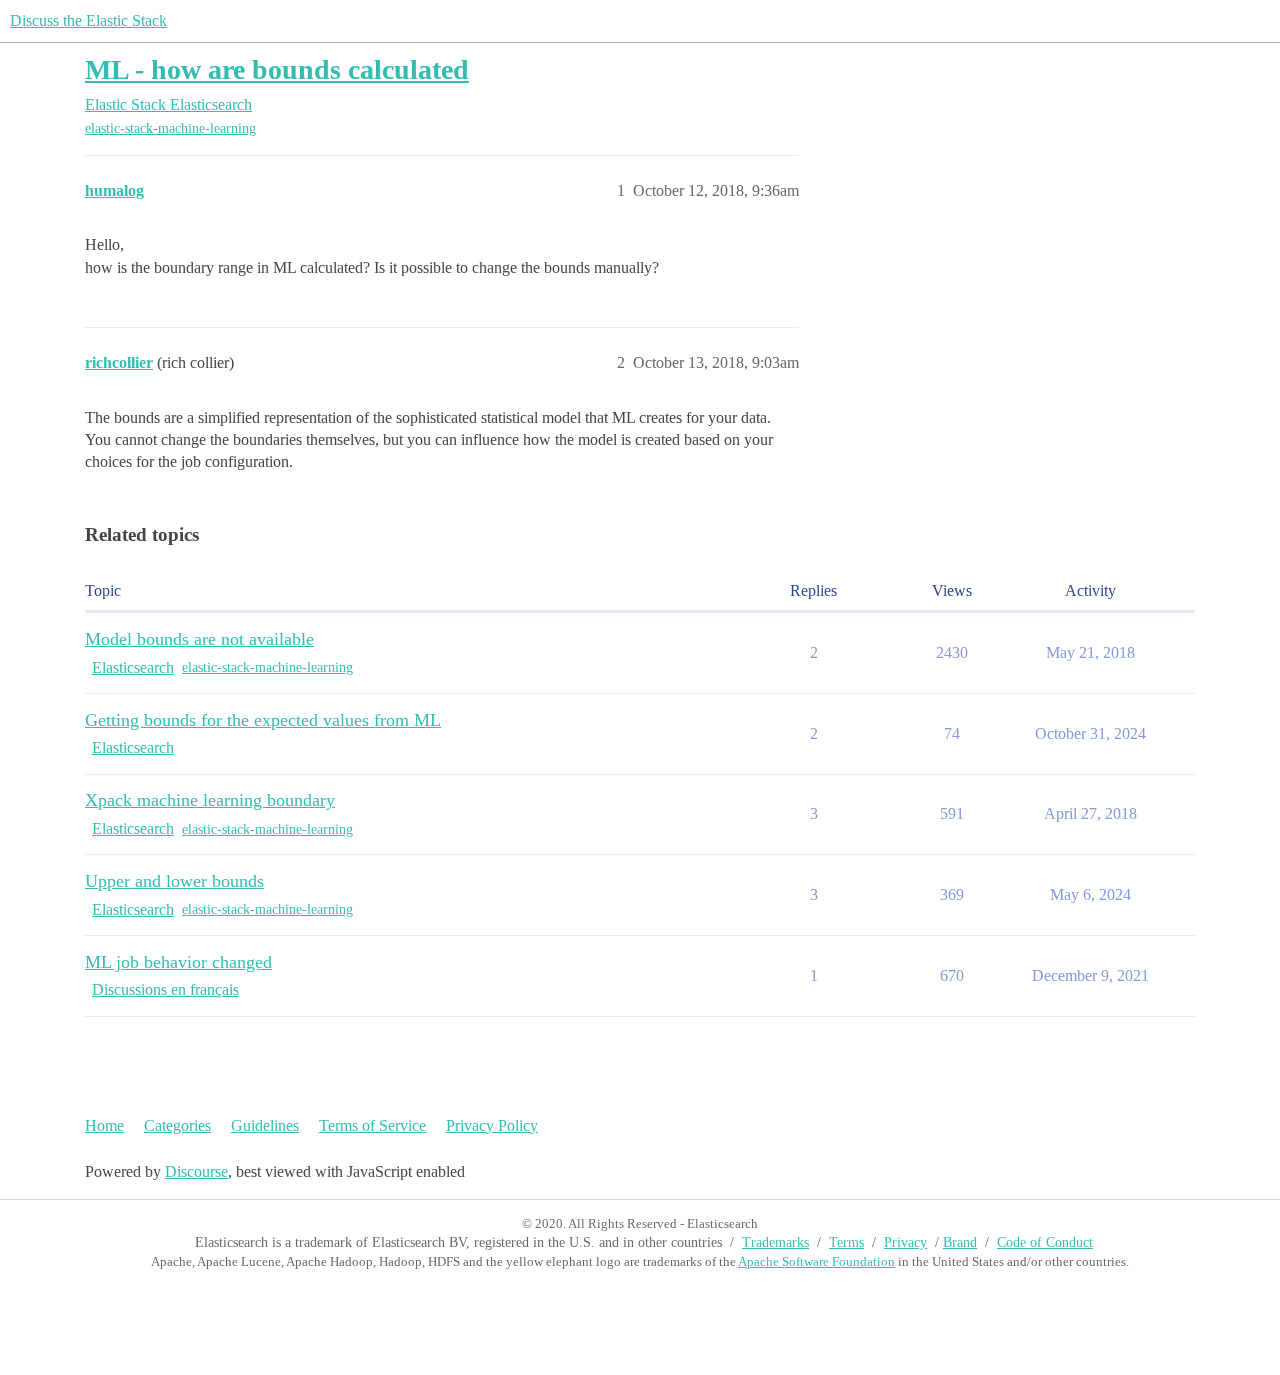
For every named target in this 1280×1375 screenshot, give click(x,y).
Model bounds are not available (199, 639)
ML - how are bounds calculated (277, 69)
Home (104, 1125)
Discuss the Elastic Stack (88, 20)
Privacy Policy (492, 1125)
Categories (177, 1125)
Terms (846, 1242)
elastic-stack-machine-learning (170, 128)
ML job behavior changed (178, 962)
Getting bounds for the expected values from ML (263, 720)
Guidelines (265, 1125)
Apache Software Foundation (816, 1261)
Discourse (196, 1171)
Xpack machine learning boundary (210, 800)
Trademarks (775, 1242)
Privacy (905, 1242)
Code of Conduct (1045, 1242)
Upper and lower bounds (174, 881)
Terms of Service (372, 1125)
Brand (960, 1242)
